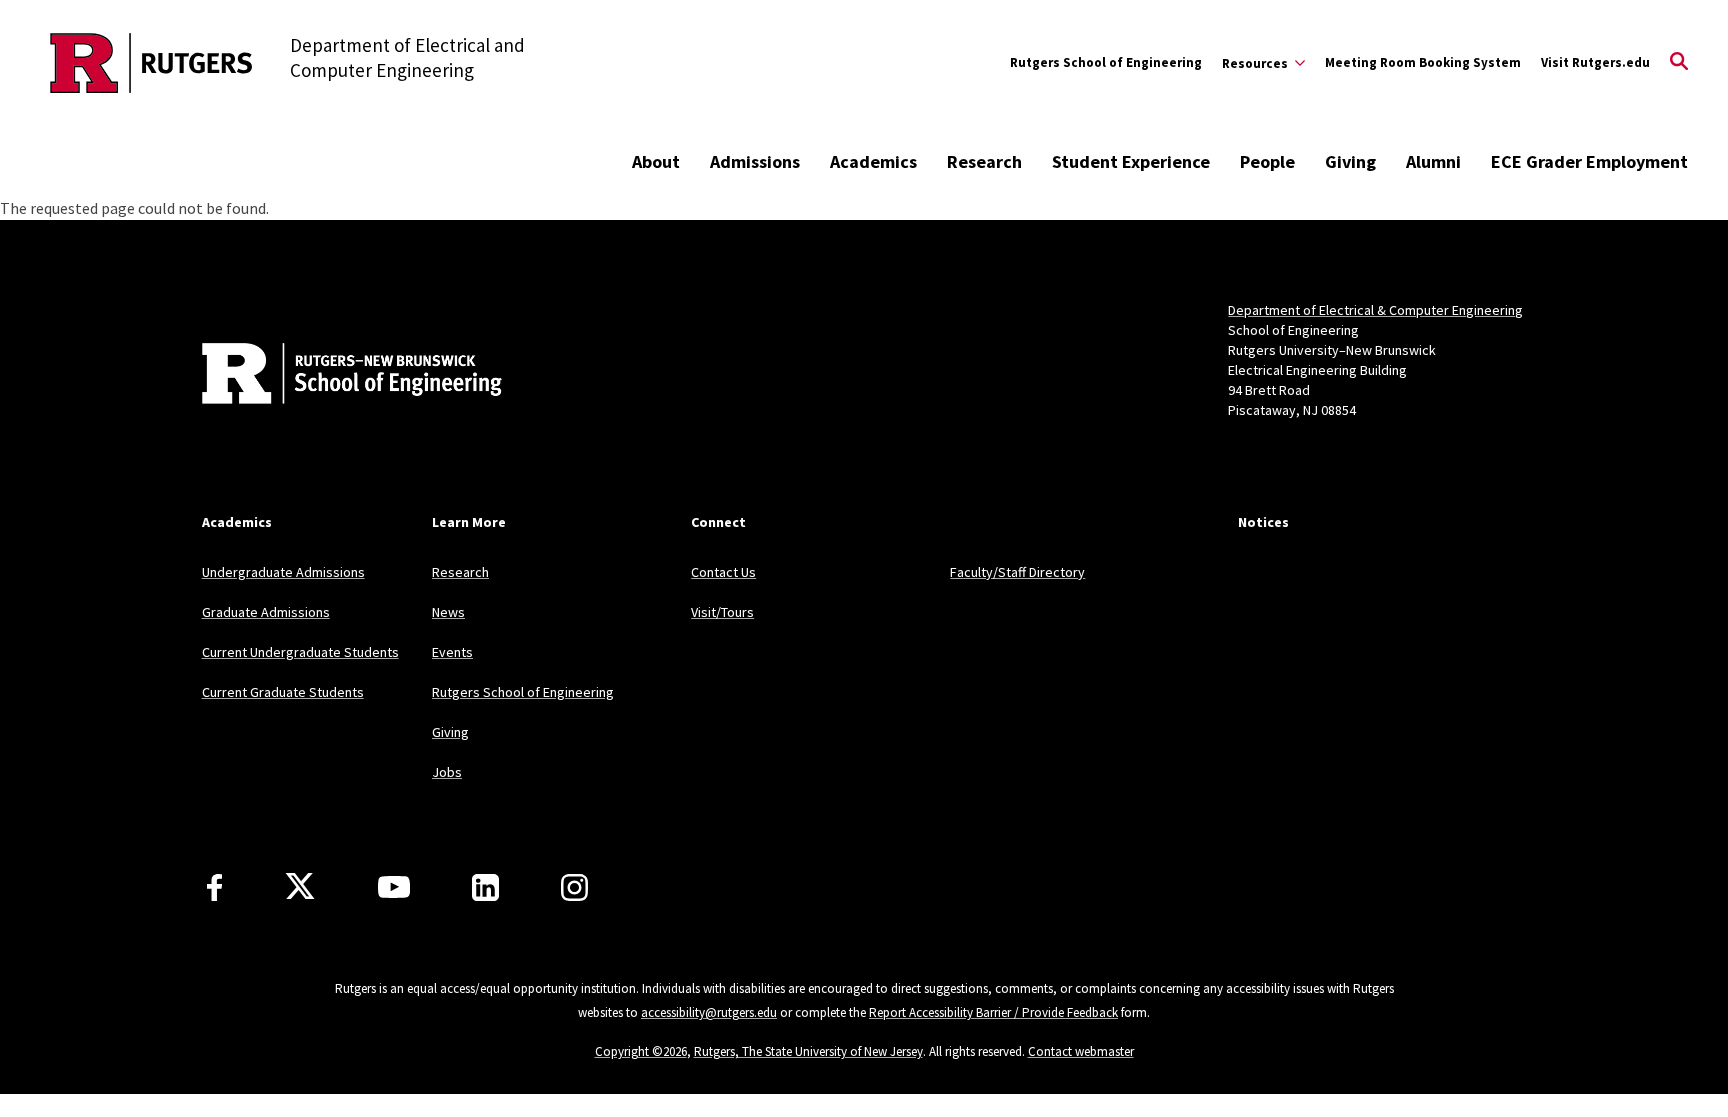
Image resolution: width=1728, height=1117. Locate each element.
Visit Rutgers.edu (1595, 62)
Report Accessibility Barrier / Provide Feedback (993, 1012)
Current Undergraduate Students (300, 652)
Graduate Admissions (266, 612)
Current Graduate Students (283, 692)
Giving (1350, 161)
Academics (873, 161)
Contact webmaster (1081, 1051)
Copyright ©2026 (641, 1051)
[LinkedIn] (485, 887)
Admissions (755, 161)
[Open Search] (1679, 63)
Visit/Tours (722, 612)
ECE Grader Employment (1589, 161)
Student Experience (1131, 161)
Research (984, 161)
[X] (300, 887)
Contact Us (723, 572)
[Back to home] (334, 376)
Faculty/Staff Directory (1017, 572)
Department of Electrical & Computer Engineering (1375, 310)
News (448, 612)
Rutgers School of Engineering (1106, 62)
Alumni (1433, 161)
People (1267, 161)
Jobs (447, 772)
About (656, 161)
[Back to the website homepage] (151, 63)
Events (452, 652)
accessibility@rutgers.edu (709, 1012)
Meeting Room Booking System (1423, 62)
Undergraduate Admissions (283, 572)
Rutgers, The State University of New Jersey (808, 1051)
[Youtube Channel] (394, 887)
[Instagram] (574, 887)
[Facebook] (214, 887)
